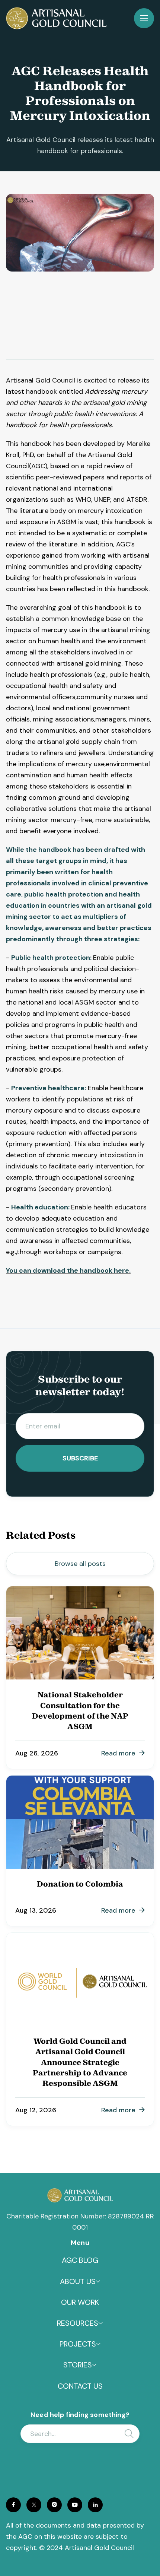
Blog (14, 358)
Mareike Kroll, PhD (39, 324)
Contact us (80, 2386)
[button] (144, 18)
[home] (56, 18)
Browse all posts (80, 1564)
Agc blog (80, 2260)
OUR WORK (80, 2302)
